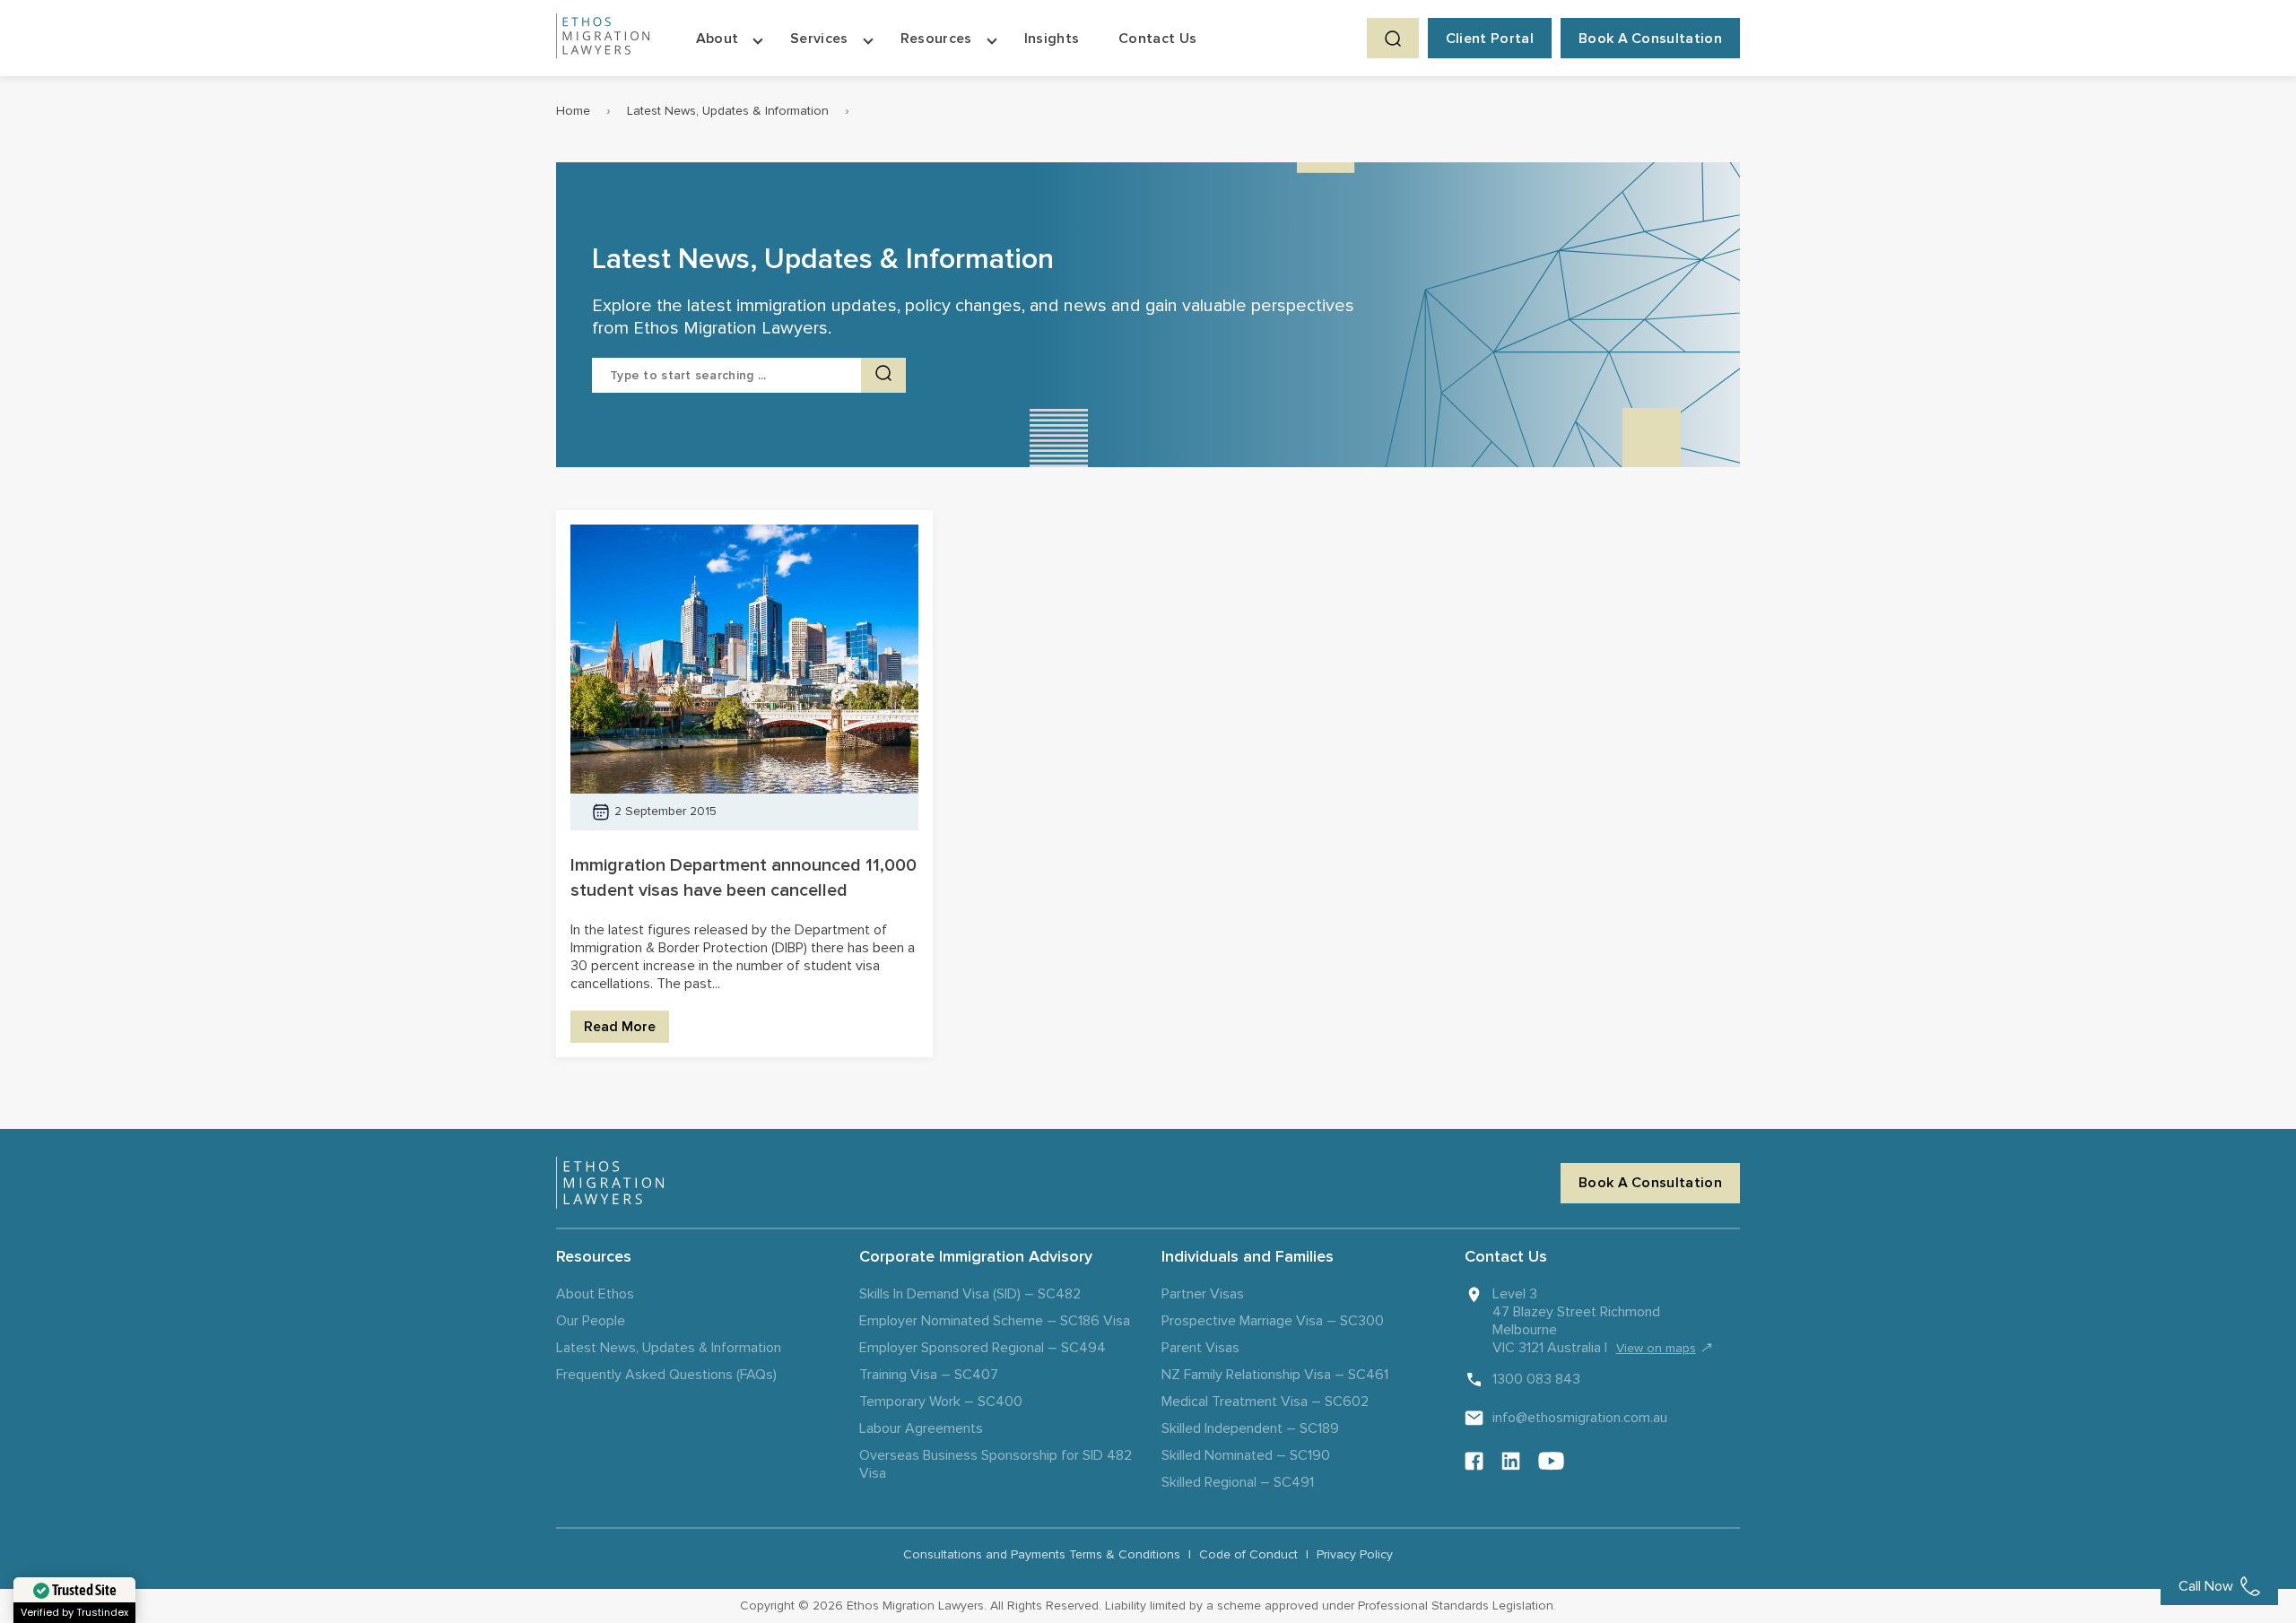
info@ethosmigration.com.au (1580, 1418)
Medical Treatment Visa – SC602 (1265, 1402)
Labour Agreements (921, 1428)
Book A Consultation (1650, 39)
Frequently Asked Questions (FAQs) (666, 1375)
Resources (936, 39)
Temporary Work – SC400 (941, 1402)
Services (819, 39)
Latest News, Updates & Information (728, 111)
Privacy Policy (1355, 1554)
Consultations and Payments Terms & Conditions (1042, 1554)
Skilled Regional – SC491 (1238, 1482)
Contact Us (1157, 39)
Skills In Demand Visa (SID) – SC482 (970, 1294)
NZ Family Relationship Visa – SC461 (1275, 1375)
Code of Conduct (1248, 1554)
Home (573, 111)
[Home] (603, 38)
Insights (1052, 39)
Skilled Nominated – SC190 (1246, 1455)
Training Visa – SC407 (929, 1375)
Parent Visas (1200, 1348)
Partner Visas (1203, 1294)
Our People (591, 1321)
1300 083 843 (1536, 1379)
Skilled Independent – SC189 (1250, 1428)
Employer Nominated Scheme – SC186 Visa (995, 1321)
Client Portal (1490, 39)
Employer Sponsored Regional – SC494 (983, 1348)
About (717, 39)
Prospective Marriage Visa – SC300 (1273, 1321)
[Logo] (610, 1183)
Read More (620, 1027)
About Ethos (595, 1294)
